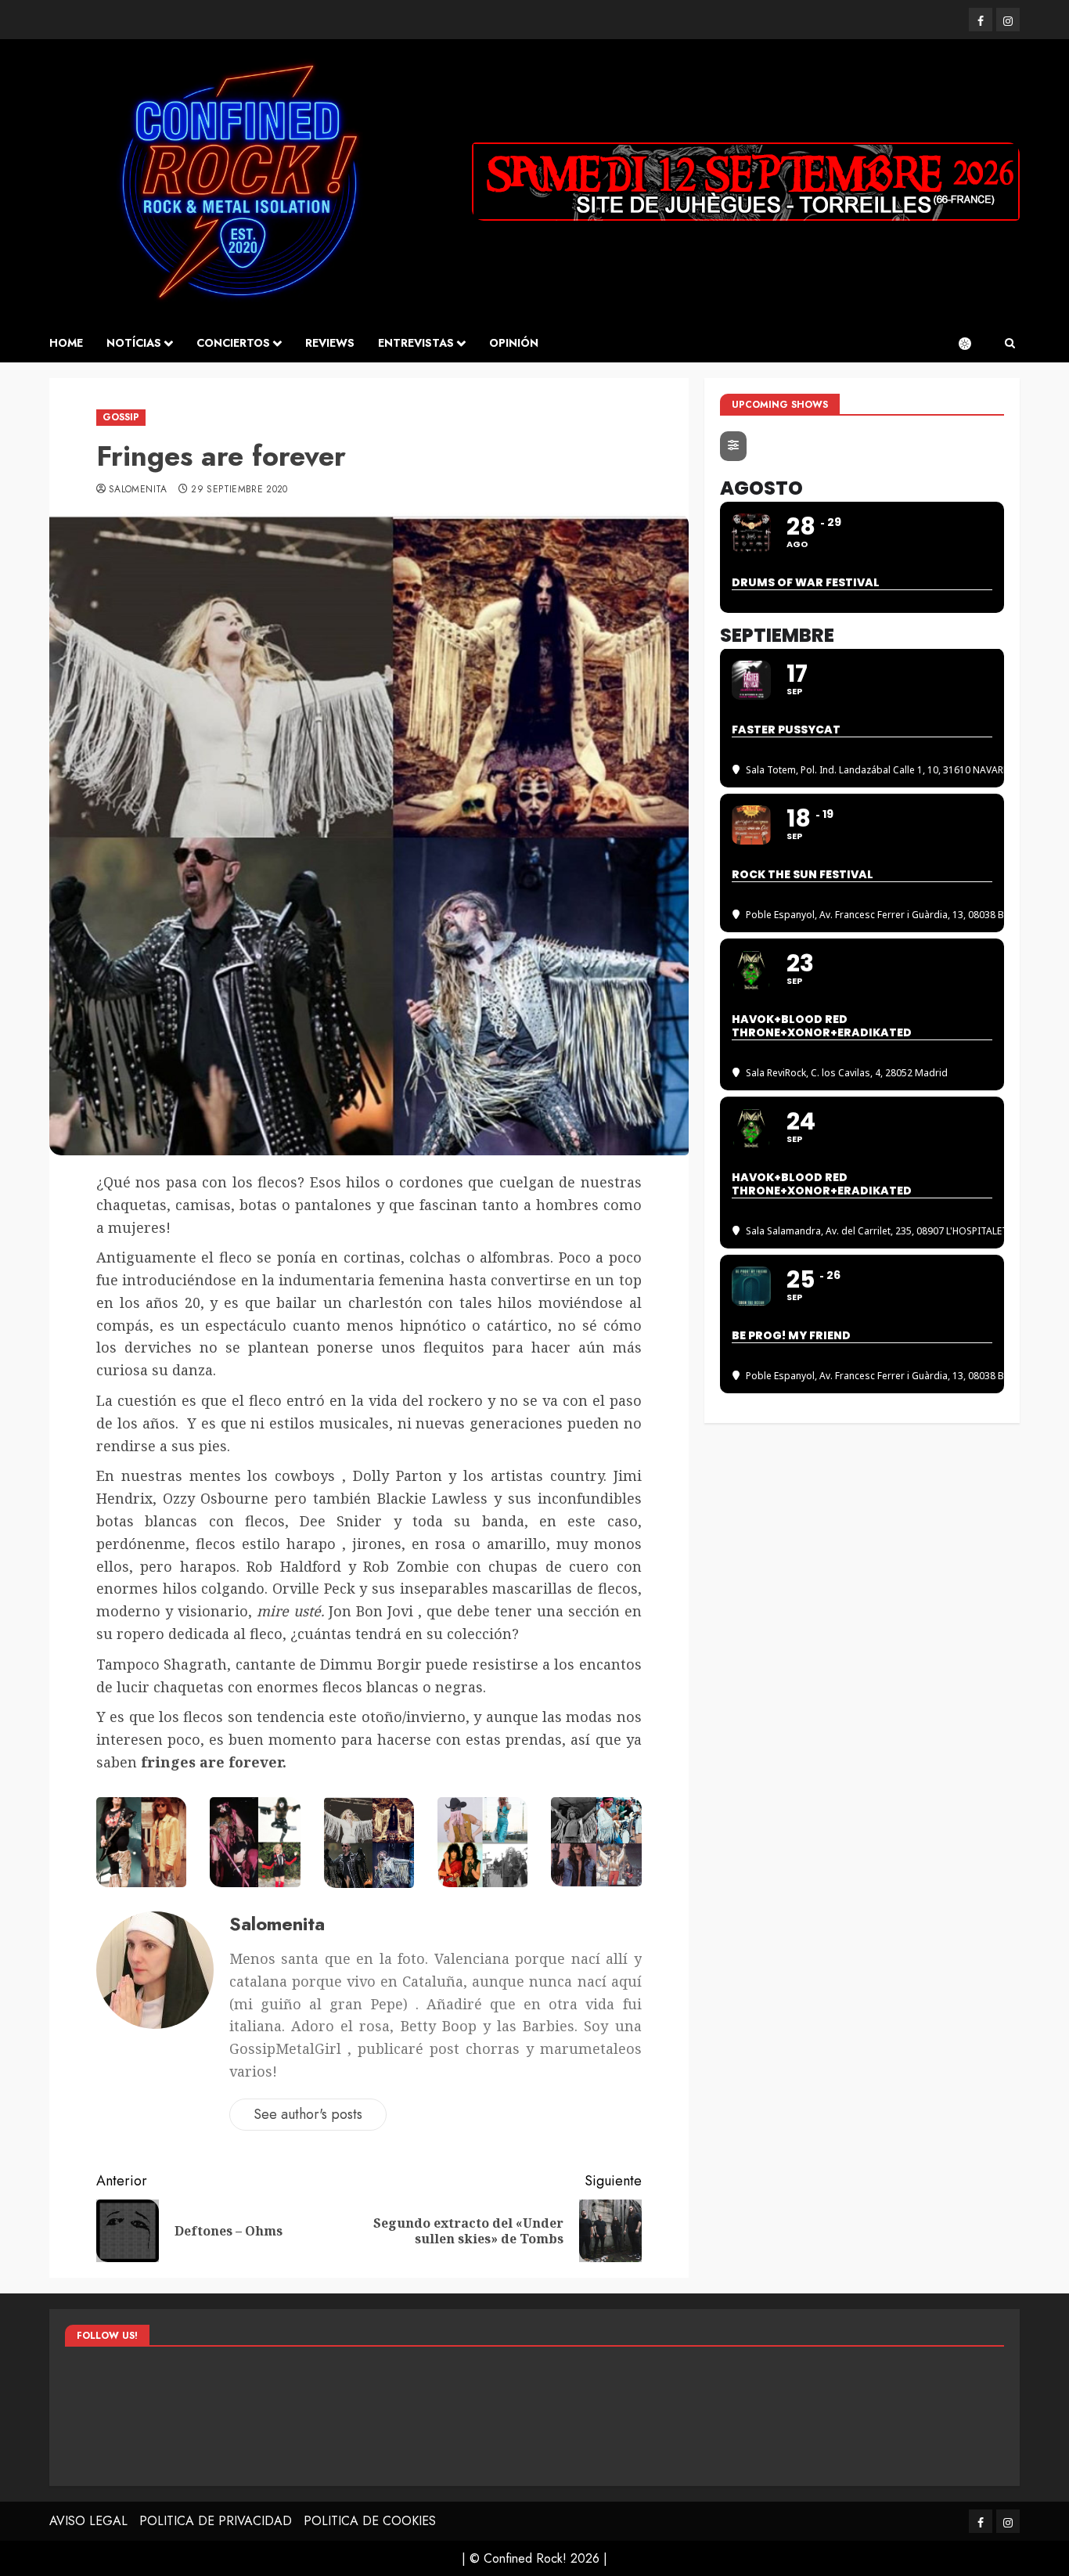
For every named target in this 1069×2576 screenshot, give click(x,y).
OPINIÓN (514, 343)
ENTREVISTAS (416, 343)
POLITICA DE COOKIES (370, 2521)
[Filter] (733, 446)
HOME (66, 343)
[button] (1010, 344)
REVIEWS (330, 343)
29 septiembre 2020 (239, 490)
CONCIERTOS (233, 343)
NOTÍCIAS (134, 343)
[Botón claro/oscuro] (973, 344)
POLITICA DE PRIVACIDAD (216, 2521)
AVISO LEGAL (88, 2521)
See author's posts (308, 2114)
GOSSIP (121, 417)
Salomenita (138, 490)
